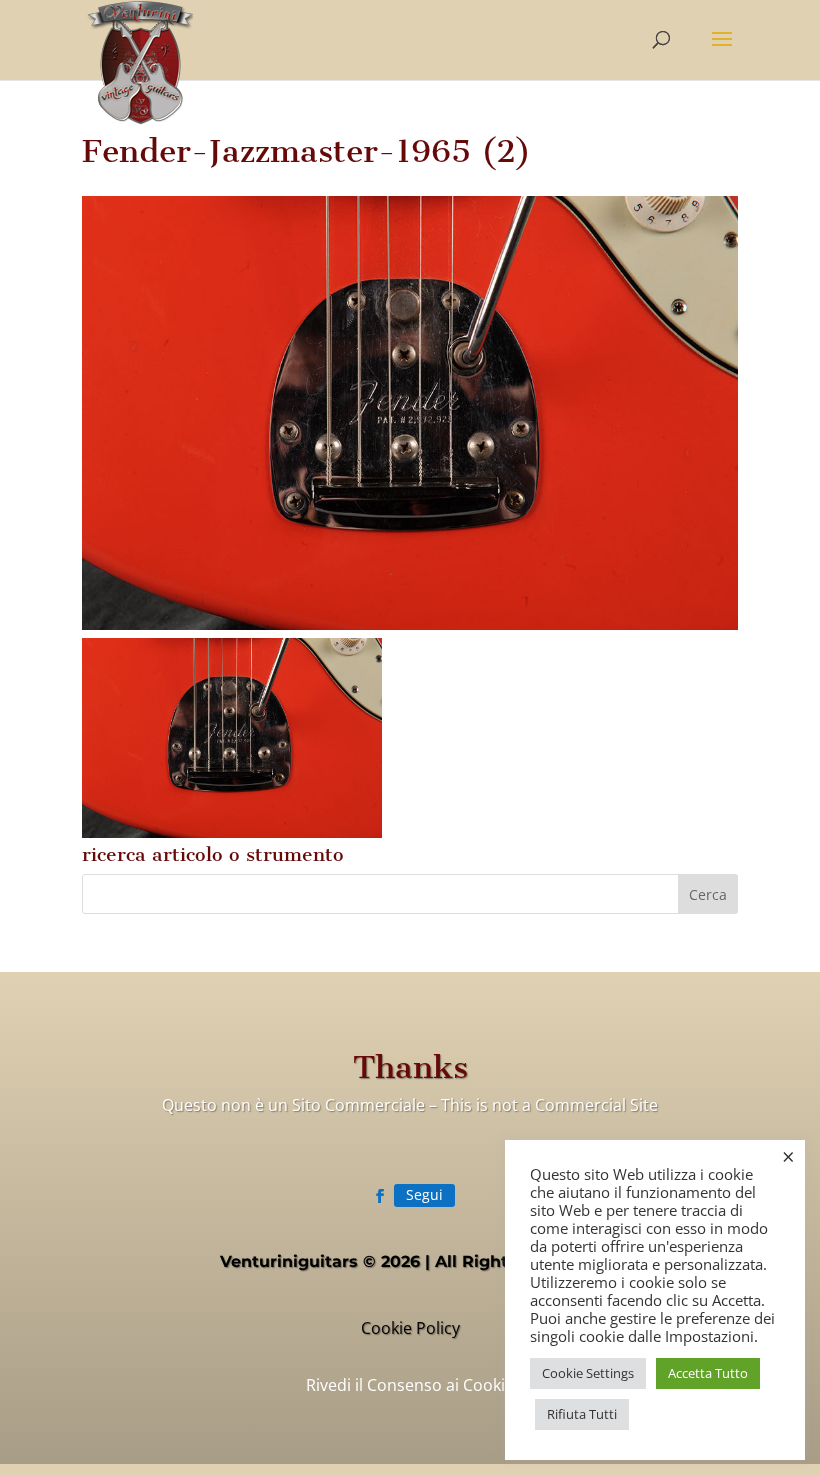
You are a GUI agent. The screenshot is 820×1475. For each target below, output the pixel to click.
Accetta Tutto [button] (708, 1373)
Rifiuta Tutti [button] (582, 1414)
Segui (424, 1194)
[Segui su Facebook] (380, 1196)
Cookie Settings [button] (588, 1373)
